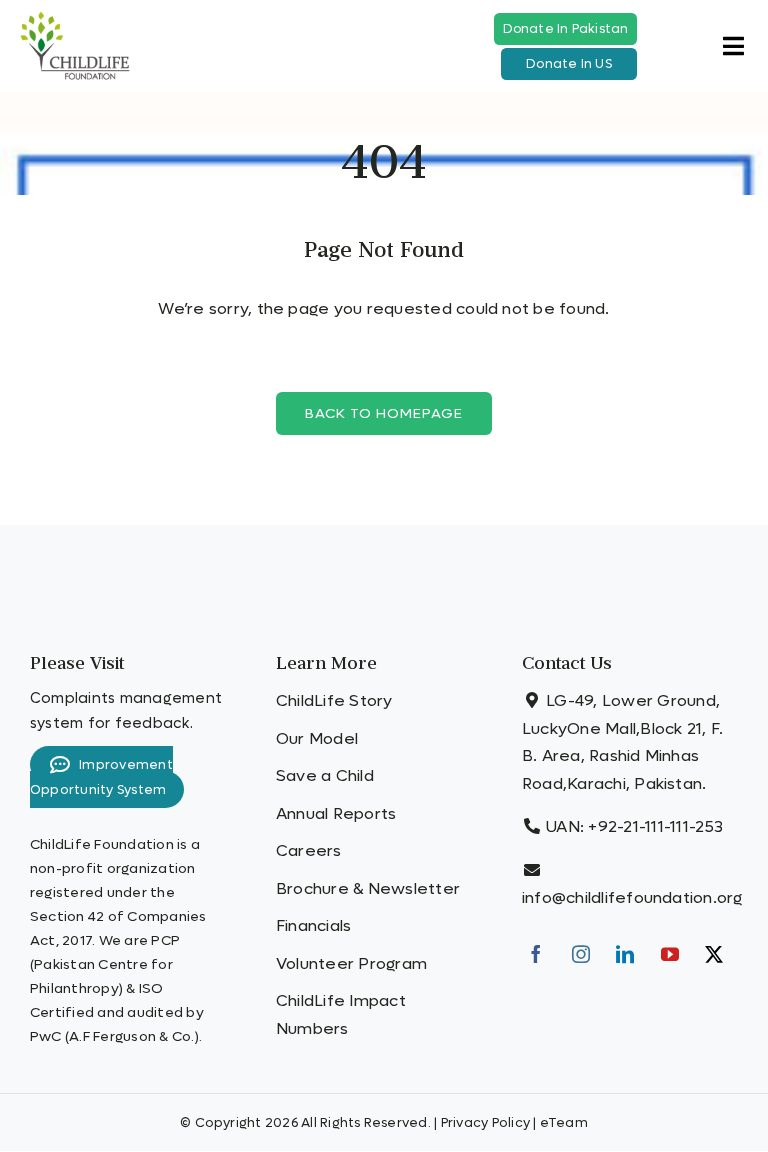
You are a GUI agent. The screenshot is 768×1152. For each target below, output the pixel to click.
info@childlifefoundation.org (632, 897)
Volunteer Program (351, 963)
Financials (313, 925)
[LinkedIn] (625, 954)
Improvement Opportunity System (101, 777)
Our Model (317, 738)
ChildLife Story (334, 700)
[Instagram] (581, 954)
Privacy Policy (485, 1122)
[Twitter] (714, 954)
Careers (309, 850)
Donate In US (569, 64)
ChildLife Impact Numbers (341, 1014)
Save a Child (325, 775)
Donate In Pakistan (566, 29)
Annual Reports (336, 813)
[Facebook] (536, 954)
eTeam (564, 1122)
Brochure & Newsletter (368, 888)
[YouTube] (670, 954)
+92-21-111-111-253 (655, 826)
